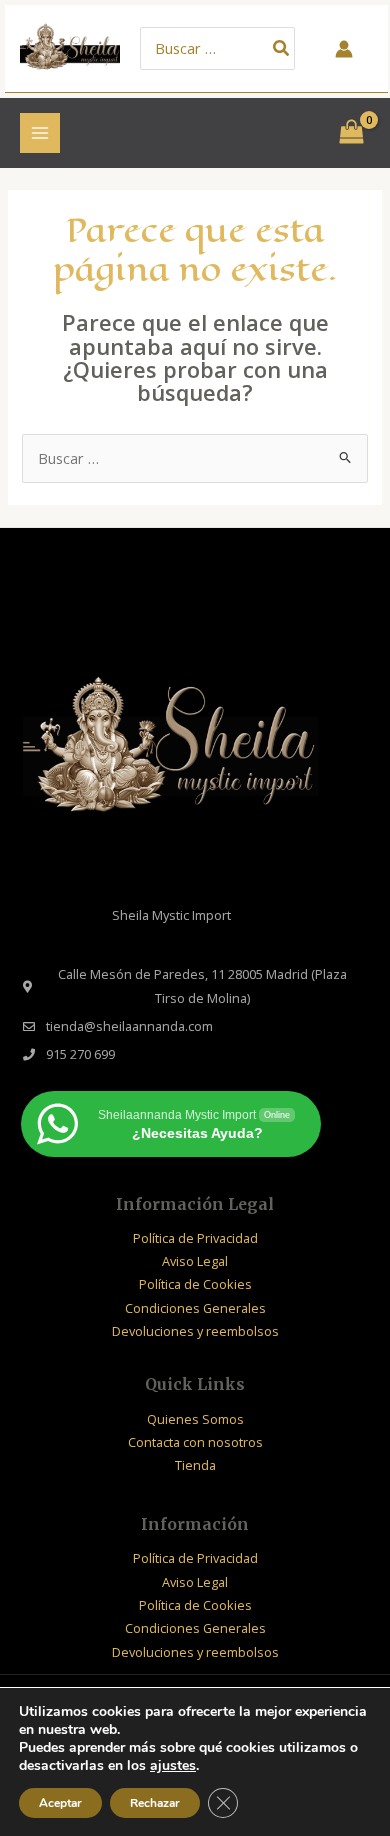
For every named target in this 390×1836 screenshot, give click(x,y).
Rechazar (155, 1803)
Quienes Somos (195, 1419)
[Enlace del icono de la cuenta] (344, 49)
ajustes (173, 1766)
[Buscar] (282, 48)
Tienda (195, 1465)
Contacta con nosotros (195, 1442)
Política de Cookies (195, 1284)
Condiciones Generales (195, 1308)
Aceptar (60, 1803)
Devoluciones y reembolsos (195, 1331)
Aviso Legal (195, 1261)
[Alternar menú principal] (40, 133)
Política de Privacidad (195, 1238)
